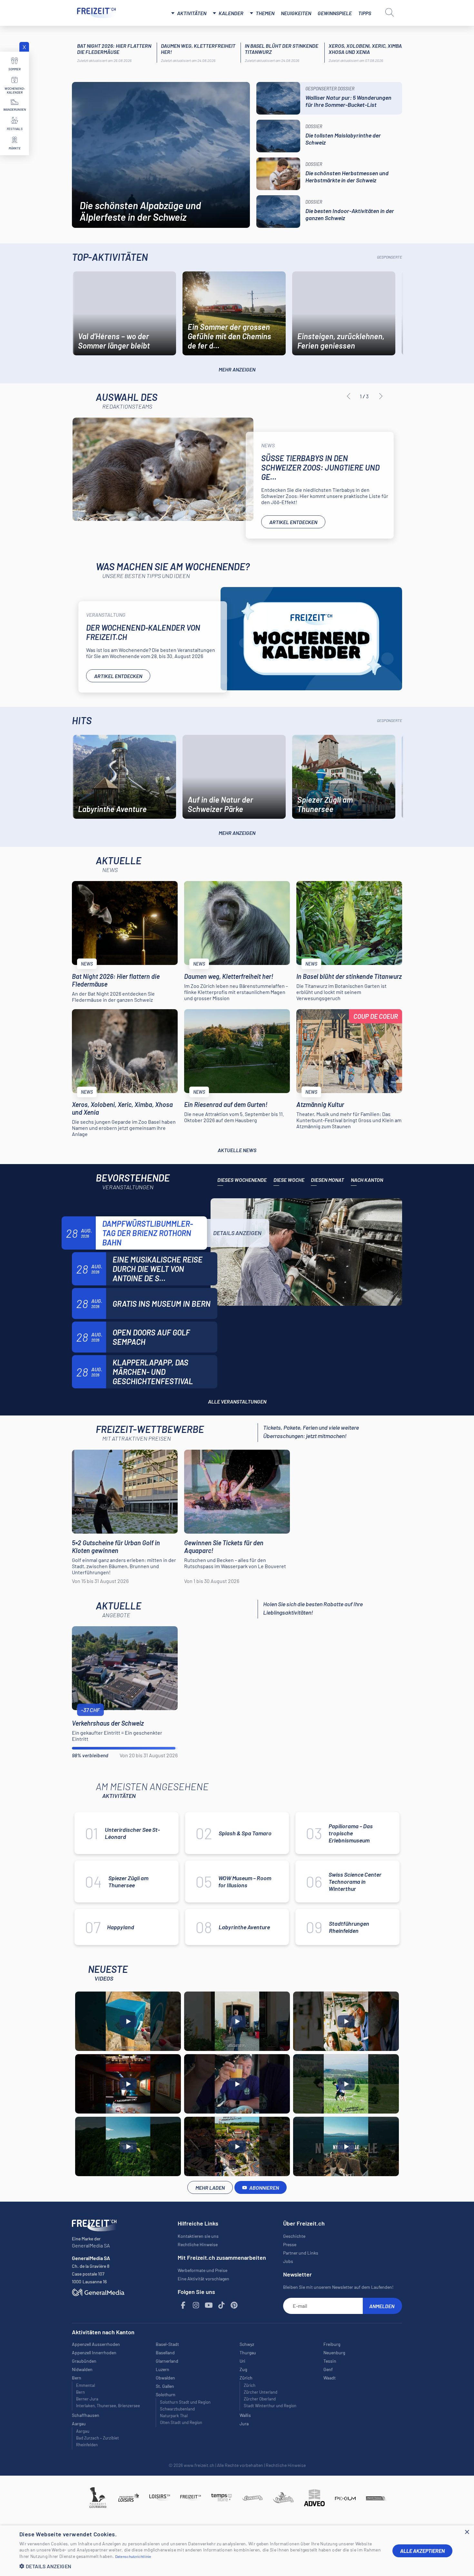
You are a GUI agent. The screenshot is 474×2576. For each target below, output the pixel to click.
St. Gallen (165, 2386)
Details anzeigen (237, 1233)
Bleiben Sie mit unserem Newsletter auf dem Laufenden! (338, 2287)
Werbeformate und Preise (202, 2270)
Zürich (250, 2385)
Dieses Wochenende (242, 1180)
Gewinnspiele (335, 13)
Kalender (231, 13)
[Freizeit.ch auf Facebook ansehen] (183, 2305)
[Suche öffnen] (390, 12)
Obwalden (165, 2378)
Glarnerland (167, 2361)
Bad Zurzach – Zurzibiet (98, 2438)
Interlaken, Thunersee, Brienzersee (108, 2406)
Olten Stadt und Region (181, 2422)
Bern (80, 2392)
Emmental (86, 2385)
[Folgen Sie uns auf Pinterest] (234, 2305)
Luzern (163, 2369)
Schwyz (247, 2344)
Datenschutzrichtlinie (133, 2556)
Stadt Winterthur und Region (270, 2406)
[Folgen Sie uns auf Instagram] (196, 2305)
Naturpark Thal (174, 2416)
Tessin (330, 2361)
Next (381, 396)
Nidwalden (82, 2369)
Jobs (288, 2261)
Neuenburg (334, 2353)
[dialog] (237, 2551)
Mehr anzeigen (237, 369)
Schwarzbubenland (177, 2409)
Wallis (245, 2415)
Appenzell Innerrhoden (94, 2353)
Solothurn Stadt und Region (185, 2402)
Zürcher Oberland (260, 2399)
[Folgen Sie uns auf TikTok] (222, 2305)
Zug (243, 2369)
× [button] (467, 2532)
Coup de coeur (376, 1016)
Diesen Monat (327, 1180)
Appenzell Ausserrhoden (96, 2344)
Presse (290, 2244)
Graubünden (84, 2361)
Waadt (330, 2378)
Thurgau (248, 2353)
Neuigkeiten (296, 13)
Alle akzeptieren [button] (422, 2551)
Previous (349, 396)
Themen (265, 13)
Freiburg (332, 2344)
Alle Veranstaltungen (237, 1401)
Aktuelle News (237, 1150)
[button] (201, 2566)
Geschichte (294, 2236)
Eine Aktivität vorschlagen (203, 2279)
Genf (328, 2369)
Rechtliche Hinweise (198, 2244)
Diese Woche (289, 1180)
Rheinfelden (87, 2445)
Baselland (165, 2353)
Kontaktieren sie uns (198, 2236)
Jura (244, 2424)
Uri (242, 2361)
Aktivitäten (192, 13)
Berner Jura (87, 2399)
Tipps (365, 13)
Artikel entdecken (293, 522)
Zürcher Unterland (261, 2392)
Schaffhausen (86, 2415)
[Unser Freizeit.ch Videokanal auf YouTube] (209, 2305)
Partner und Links (301, 2253)
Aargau (83, 2431)
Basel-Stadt (167, 2344)
